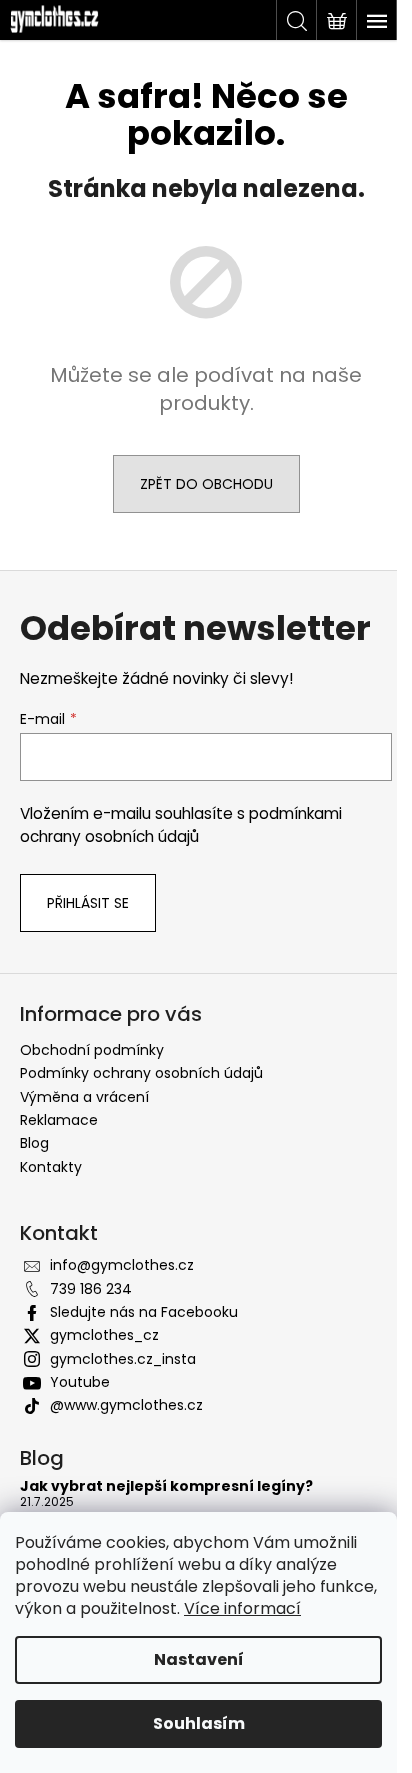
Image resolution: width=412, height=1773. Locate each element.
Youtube (80, 1382)
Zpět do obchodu (206, 484)
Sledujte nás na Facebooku (144, 1312)
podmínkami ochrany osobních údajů (181, 824)
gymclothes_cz (104, 1335)
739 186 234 (91, 1289)
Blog (34, 1143)
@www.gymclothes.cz (126, 1405)
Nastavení (199, 1659)
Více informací (242, 1608)
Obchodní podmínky (92, 1050)
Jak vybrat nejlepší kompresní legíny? (166, 1486)
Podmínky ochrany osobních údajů (141, 1073)
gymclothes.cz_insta (123, 1359)
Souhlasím (199, 1723)
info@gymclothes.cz (122, 1265)
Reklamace (59, 1120)
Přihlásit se (88, 903)
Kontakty (51, 1167)
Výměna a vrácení (84, 1097)
